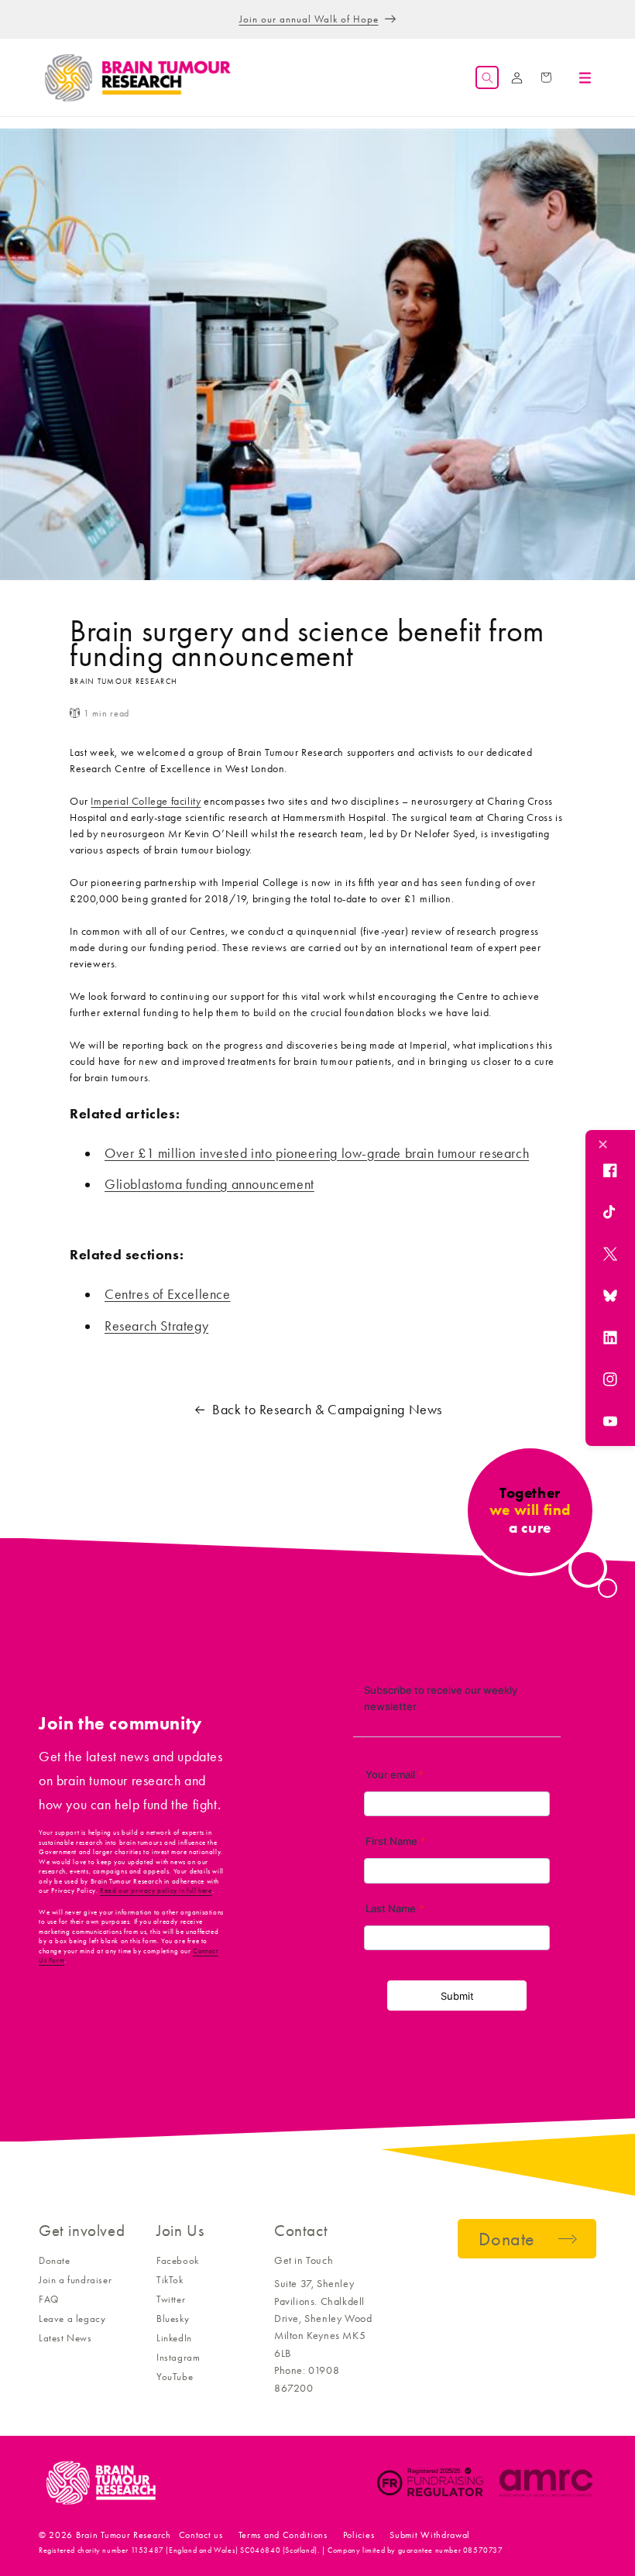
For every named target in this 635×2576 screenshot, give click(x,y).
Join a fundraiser (75, 2280)
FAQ (49, 2299)
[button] (487, 77)
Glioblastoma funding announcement (209, 1184)
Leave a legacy (72, 2318)
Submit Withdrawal (430, 2535)
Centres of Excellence (168, 1294)
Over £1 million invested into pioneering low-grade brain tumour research (317, 1153)
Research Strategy (156, 1326)
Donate (55, 2260)
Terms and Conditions (283, 2535)
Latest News (65, 2338)
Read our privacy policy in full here (156, 1891)
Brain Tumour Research (124, 2535)
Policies (359, 2535)
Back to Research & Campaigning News (327, 1410)
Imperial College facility (146, 801)
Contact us (201, 2535)
